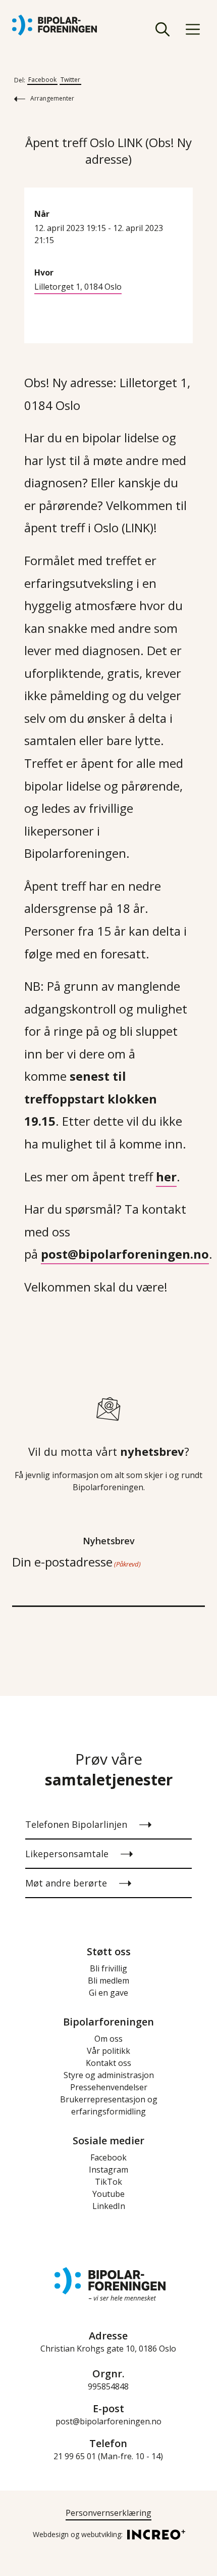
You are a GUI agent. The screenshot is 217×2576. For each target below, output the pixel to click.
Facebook (42, 80)
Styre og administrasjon (109, 2075)
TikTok (108, 2182)
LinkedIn (109, 2206)
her (166, 1177)
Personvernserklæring (108, 2513)
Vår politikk (108, 2051)
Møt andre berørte (66, 1883)
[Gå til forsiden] (55, 25)
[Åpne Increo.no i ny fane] (153, 2534)
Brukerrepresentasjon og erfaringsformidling (109, 2105)
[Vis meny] (193, 29)
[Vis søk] (162, 29)
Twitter (70, 80)
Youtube (108, 2194)
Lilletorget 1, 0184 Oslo (78, 287)
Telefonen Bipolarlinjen (76, 1824)
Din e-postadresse (76, 1562)
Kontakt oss (108, 2063)
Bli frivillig (108, 1968)
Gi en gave (108, 1993)
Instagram (108, 2170)
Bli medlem (108, 1981)
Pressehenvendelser (109, 2087)
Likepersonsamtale (67, 1854)
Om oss (108, 2039)
